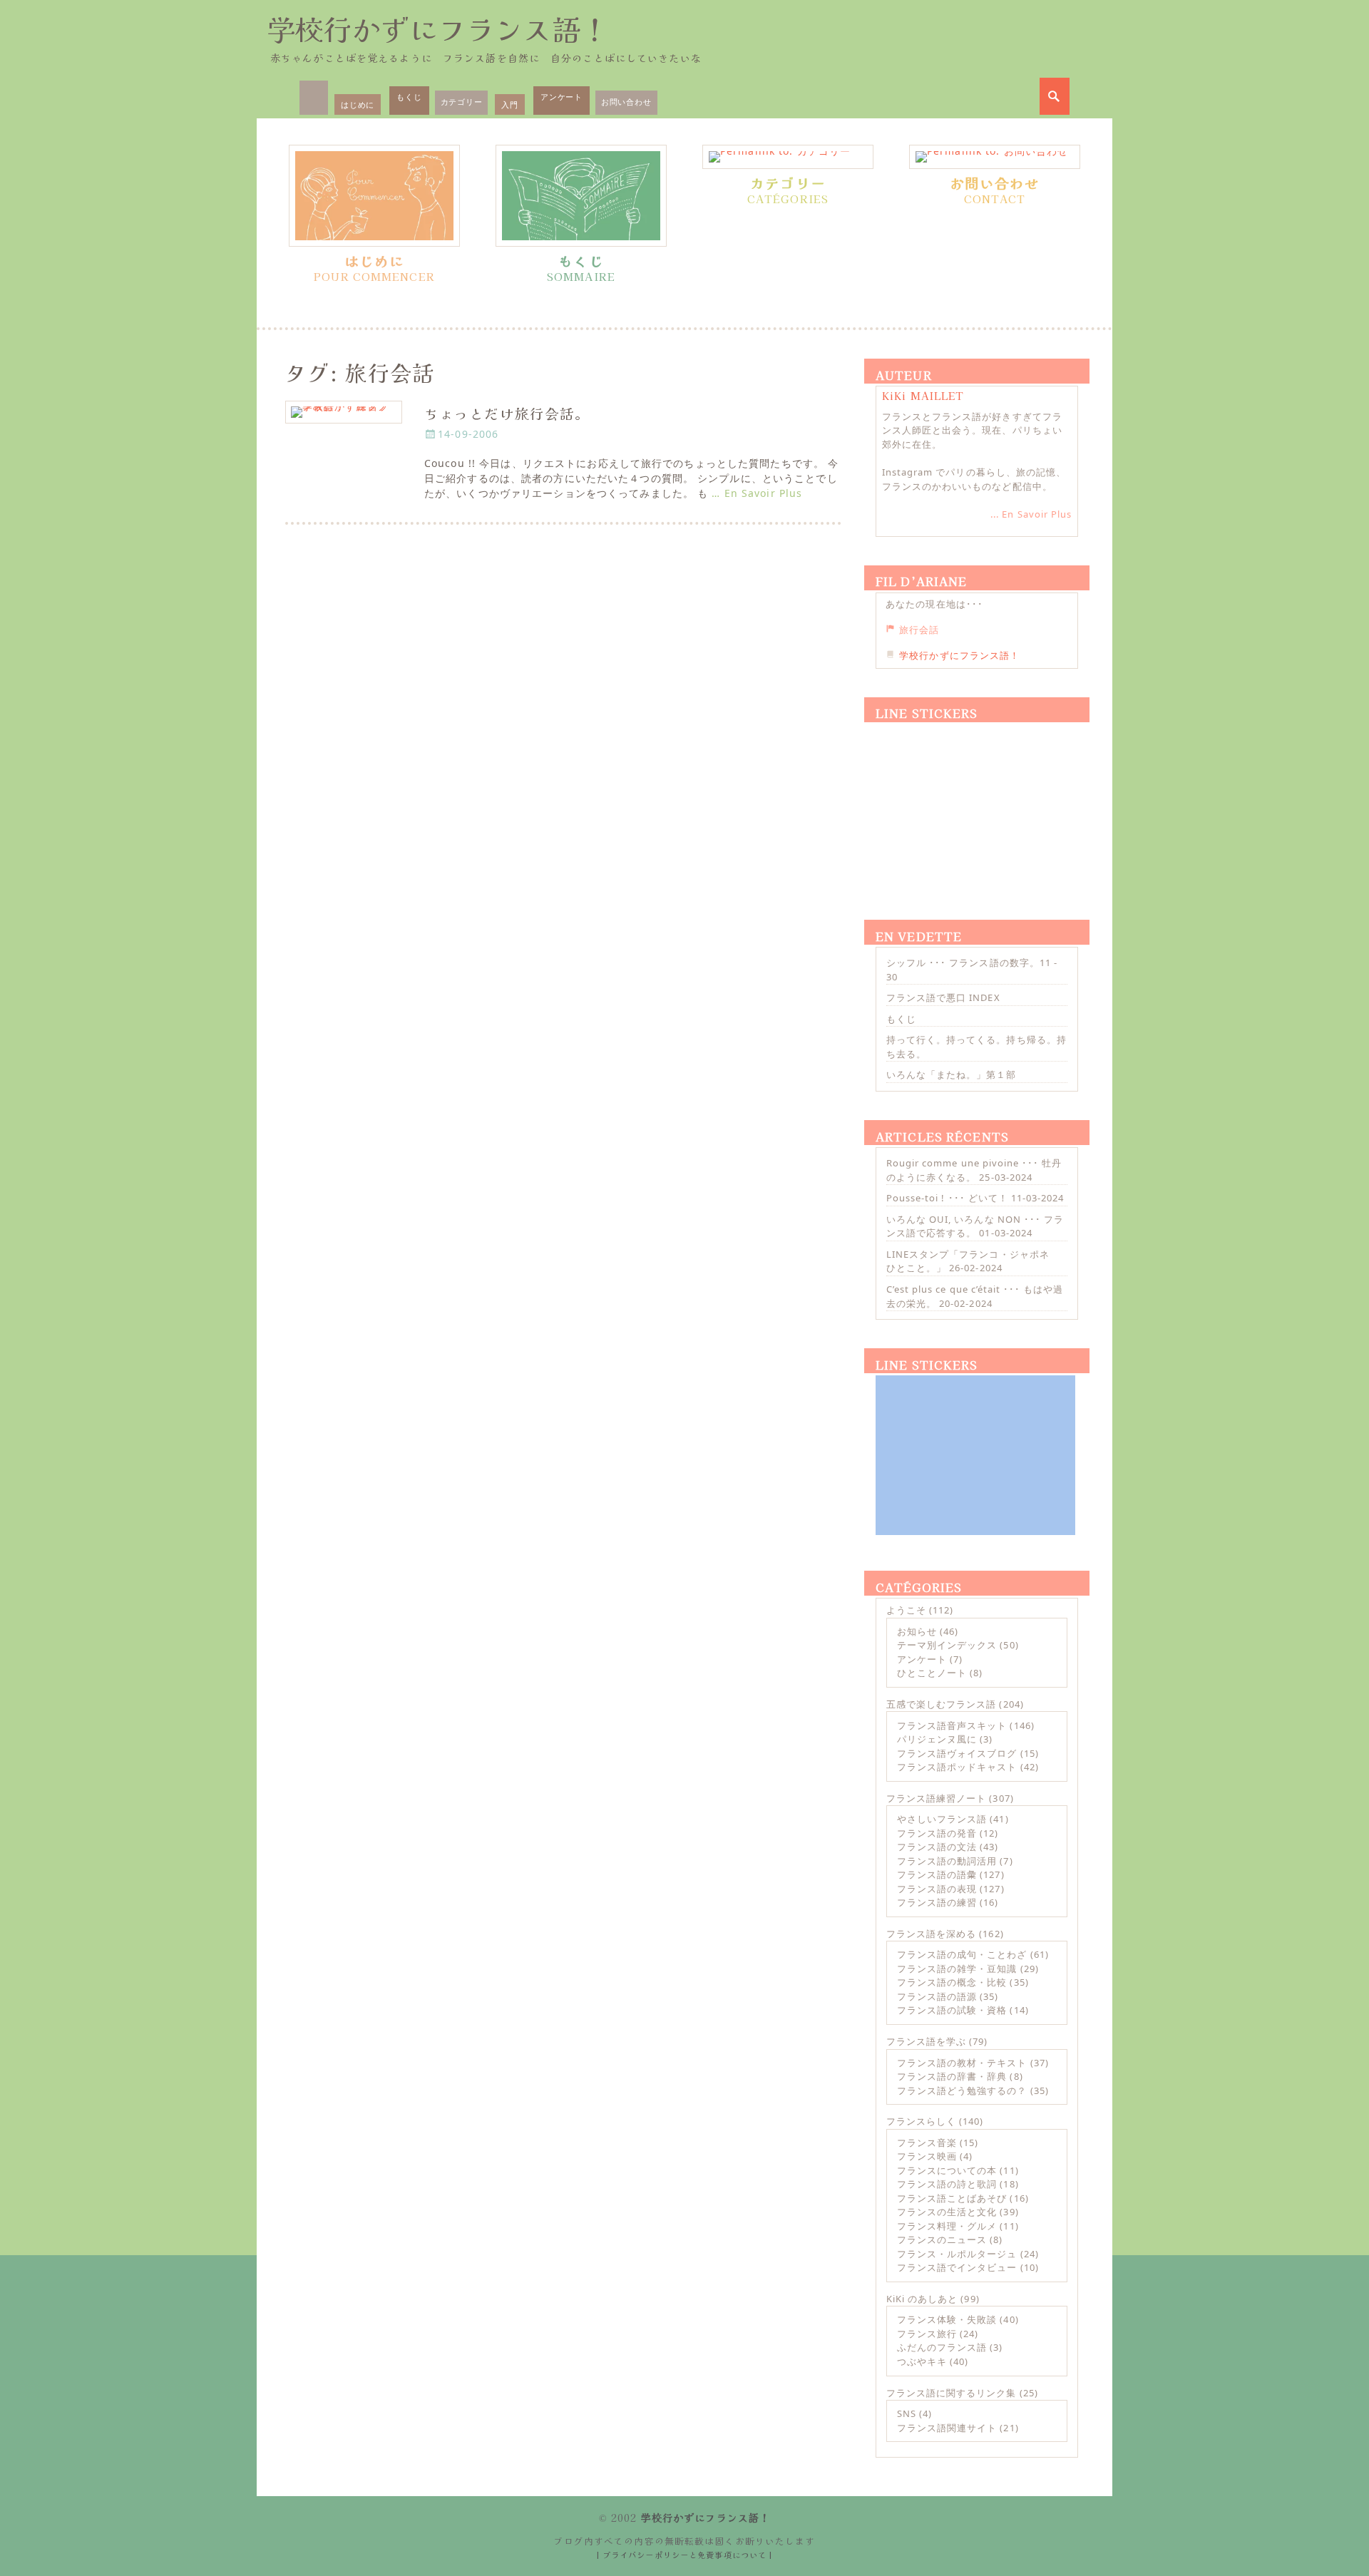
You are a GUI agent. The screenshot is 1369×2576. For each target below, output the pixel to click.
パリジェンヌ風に (937, 1739)
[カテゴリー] (788, 157)
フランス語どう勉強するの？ (962, 2090)
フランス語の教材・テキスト (962, 2063)
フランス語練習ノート (936, 1798)
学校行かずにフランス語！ (438, 29)
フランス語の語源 (937, 1996)
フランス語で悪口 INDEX (943, 997)
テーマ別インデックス (947, 1645)
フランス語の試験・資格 (952, 2010)
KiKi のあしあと (922, 2299)
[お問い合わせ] (995, 157)
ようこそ (906, 1610)
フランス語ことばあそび (952, 2198)
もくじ (409, 97)
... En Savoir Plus (1031, 514)
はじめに (358, 104)
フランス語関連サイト (947, 2428)
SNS (907, 2413)
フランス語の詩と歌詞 (947, 2184)
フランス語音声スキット (952, 1725)
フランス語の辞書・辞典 (952, 2076)
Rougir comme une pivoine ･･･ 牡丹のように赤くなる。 (974, 1170)
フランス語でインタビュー (957, 2267)
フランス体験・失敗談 (947, 2319)
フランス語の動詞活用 (947, 1861)
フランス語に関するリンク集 (952, 2393)
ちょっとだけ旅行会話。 (507, 413)
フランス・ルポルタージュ (957, 2254)
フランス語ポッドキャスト (957, 1767)
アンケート (562, 97)
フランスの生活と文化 (947, 2212)
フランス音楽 (927, 2143)
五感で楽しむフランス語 (941, 1704)
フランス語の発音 (937, 1833)
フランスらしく (921, 2121)
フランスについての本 (947, 2170)
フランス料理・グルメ (947, 2226)
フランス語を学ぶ (926, 2041)
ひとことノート (932, 1673)
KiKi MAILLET (923, 396)
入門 (510, 104)
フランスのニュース (942, 2239)
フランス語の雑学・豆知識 (957, 1969)
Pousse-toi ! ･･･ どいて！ (947, 1198)
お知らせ (917, 1631)
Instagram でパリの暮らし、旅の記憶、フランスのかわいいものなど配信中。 (974, 479)
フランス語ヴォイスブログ (957, 1753)
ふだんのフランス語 (942, 2347)
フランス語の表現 (937, 1889)
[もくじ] (581, 196)
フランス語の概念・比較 (952, 1982)
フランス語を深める (931, 1934)
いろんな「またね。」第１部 (952, 1074)
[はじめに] (374, 196)
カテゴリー (462, 102)
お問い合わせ (626, 102)
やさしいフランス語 (942, 1819)
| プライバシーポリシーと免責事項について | (685, 2555)
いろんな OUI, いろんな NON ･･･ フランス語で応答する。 (975, 1226)
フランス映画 (927, 2156)
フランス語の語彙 (937, 1874)
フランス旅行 (927, 2334)
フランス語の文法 (937, 1847)
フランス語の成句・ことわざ (962, 1954)
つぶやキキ (922, 2361)
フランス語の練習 (937, 1902)
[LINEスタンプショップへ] (975, 804)
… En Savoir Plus (757, 493)
